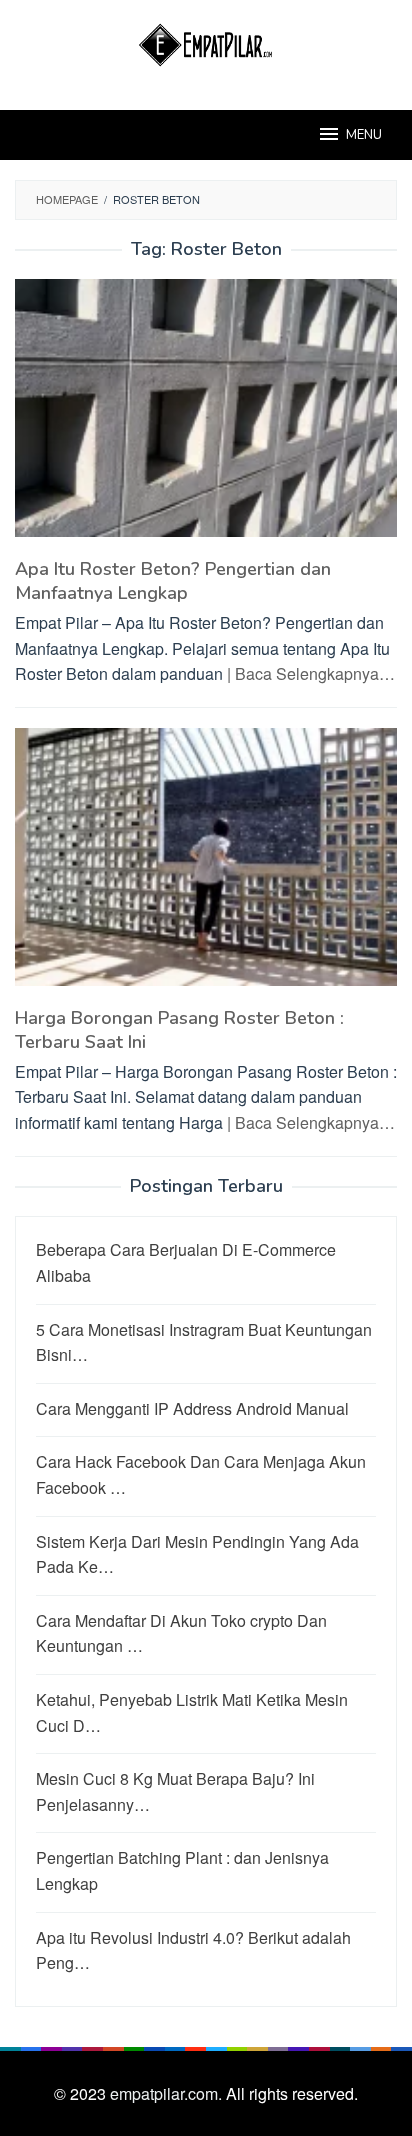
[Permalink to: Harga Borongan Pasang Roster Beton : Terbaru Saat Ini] (206, 864)
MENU (364, 135)
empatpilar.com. (168, 2093)
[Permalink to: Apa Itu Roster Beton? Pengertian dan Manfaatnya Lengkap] (206, 416)
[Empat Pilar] (206, 42)
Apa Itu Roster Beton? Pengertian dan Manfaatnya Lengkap (173, 581)
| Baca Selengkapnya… (311, 673)
